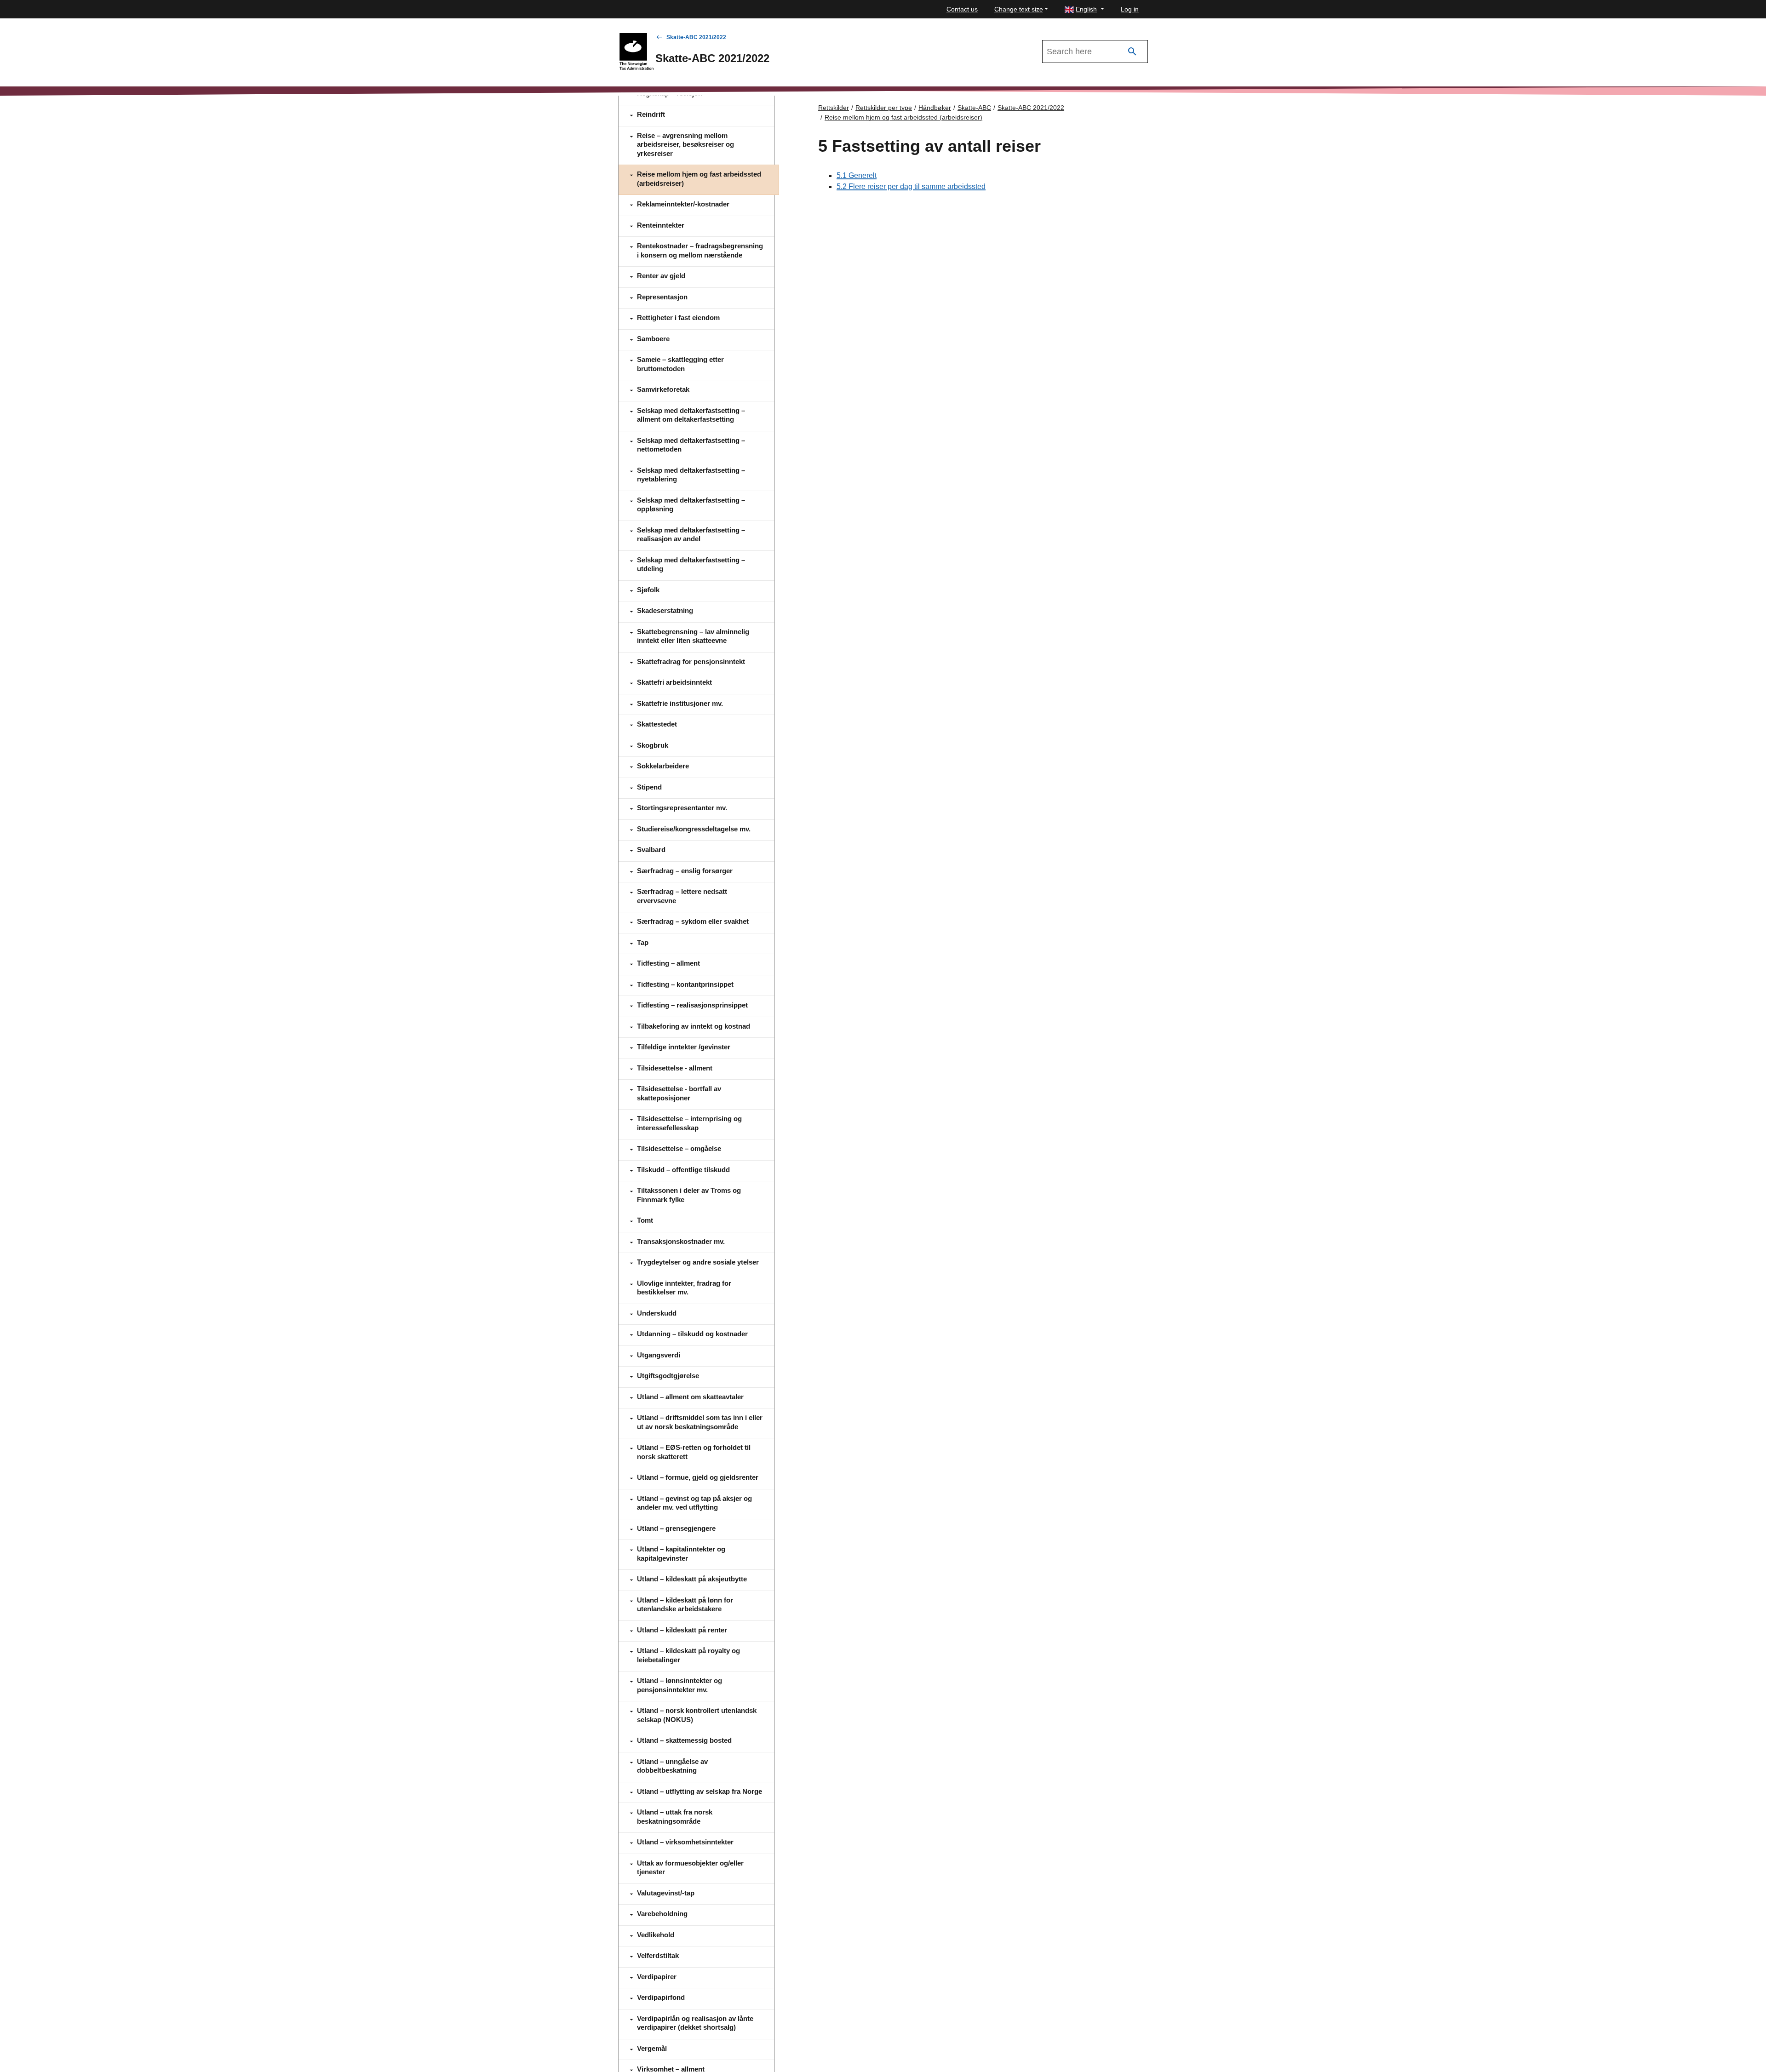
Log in (1130, 9)
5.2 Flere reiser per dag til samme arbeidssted (911, 186)
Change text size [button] (1019, 9)
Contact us (962, 9)
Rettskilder (834, 108)
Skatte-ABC (974, 108)
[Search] (1132, 52)
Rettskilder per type (884, 108)
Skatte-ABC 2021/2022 (696, 37)
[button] (1084, 9)
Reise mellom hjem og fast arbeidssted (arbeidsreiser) (903, 117)
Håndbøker (935, 108)
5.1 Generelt (857, 175)
